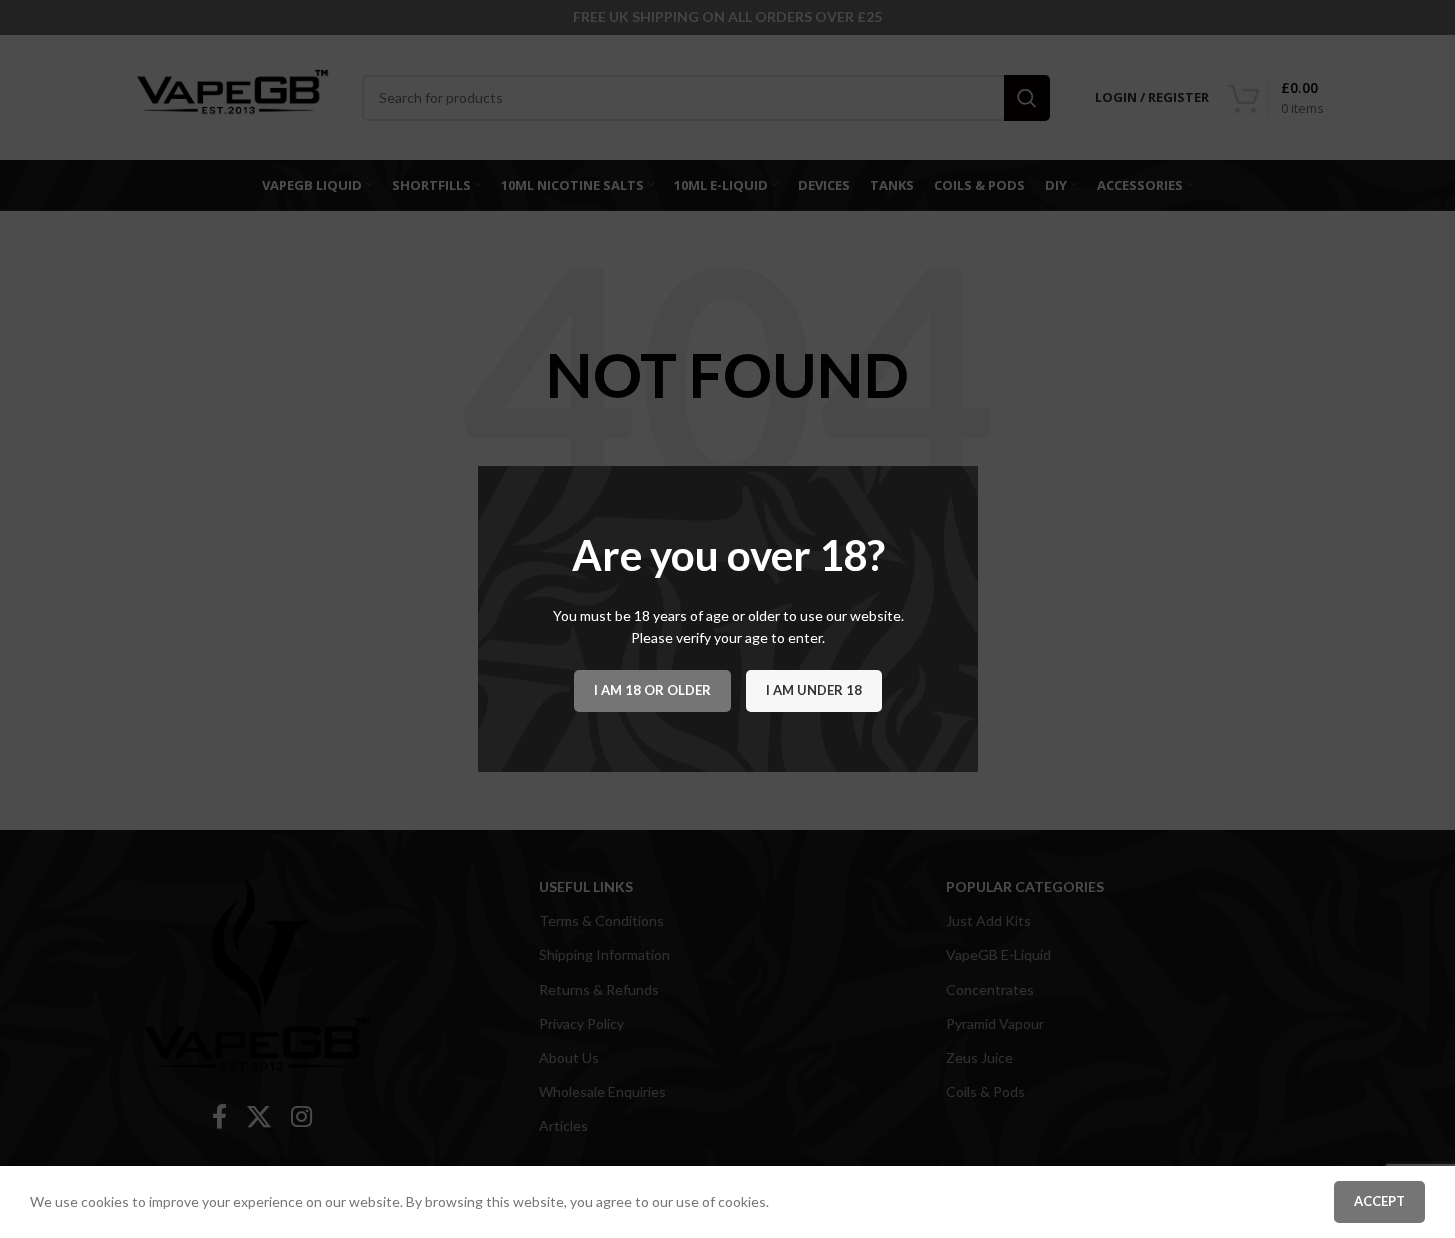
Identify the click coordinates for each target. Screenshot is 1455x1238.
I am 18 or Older (652, 690)
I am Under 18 (814, 690)
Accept (1379, 1201)
